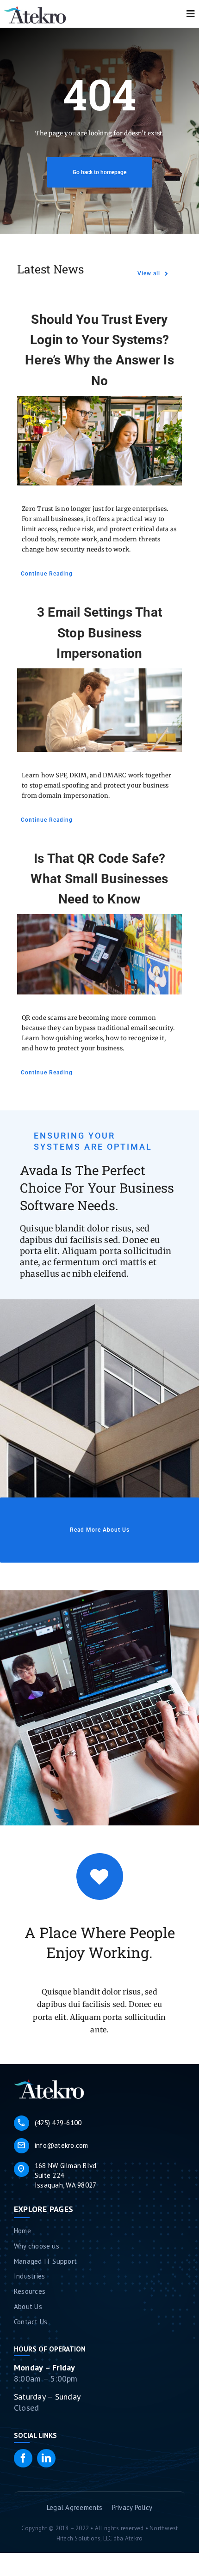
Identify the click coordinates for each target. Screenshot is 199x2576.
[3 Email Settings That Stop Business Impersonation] (99, 710)
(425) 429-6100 (49, 2123)
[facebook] (23, 2458)
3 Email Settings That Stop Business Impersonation (99, 633)
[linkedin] (46, 2458)
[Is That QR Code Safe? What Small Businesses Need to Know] (99, 954)
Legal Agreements (75, 2507)
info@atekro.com (52, 2146)
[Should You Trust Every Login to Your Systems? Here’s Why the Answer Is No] (99, 441)
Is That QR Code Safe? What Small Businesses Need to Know (99, 879)
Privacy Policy (132, 2507)
